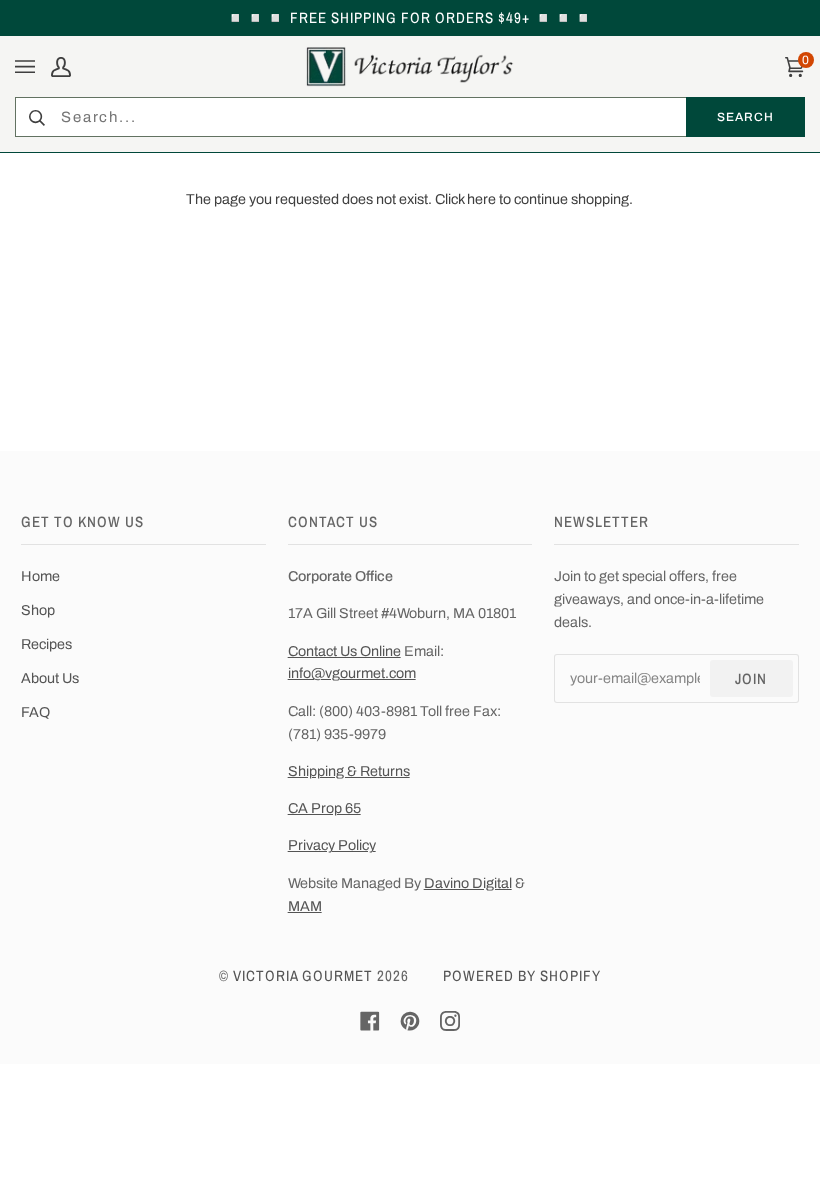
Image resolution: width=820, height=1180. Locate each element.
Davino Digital (468, 883)
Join (751, 678)
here (481, 199)
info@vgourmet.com (352, 673)
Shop (38, 610)
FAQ (35, 712)
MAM (305, 906)
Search (745, 116)
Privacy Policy (332, 845)
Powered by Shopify (522, 975)
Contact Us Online (344, 651)
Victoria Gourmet (303, 975)
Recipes (46, 644)
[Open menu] (28, 66)
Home (40, 576)
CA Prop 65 (324, 808)
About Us (50, 678)
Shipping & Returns (349, 771)
